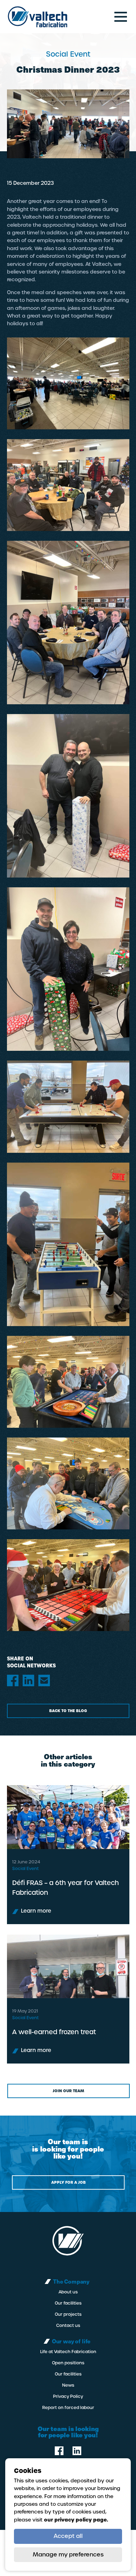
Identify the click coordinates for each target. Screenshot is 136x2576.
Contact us (68, 2326)
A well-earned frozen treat (54, 2032)
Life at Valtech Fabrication (68, 2352)
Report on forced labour (68, 2408)
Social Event (25, 1869)
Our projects (68, 2314)
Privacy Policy (68, 2396)
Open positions (68, 2363)
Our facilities (68, 2303)
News (68, 2385)
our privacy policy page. (76, 2520)
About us (68, 2292)
